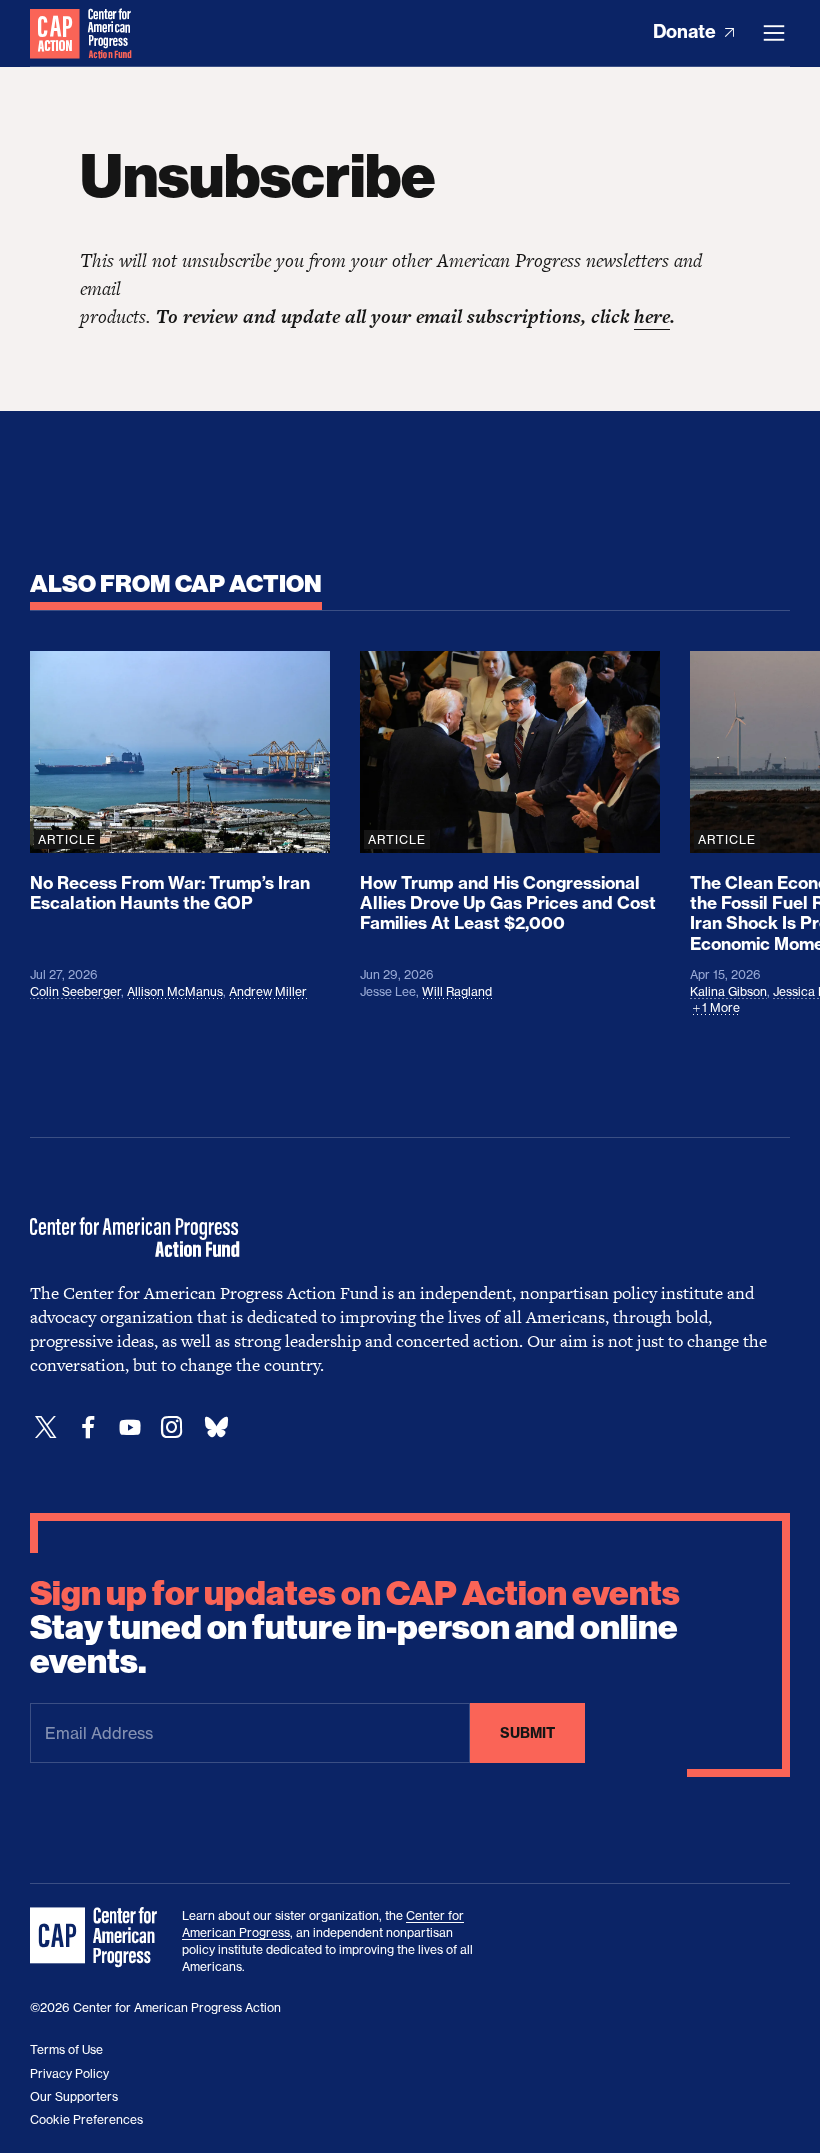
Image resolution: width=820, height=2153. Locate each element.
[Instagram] (172, 1427)
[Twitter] (46, 1427)
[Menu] (774, 33)
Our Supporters (74, 2096)
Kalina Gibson (728, 991)
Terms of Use (66, 2049)
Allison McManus (175, 991)
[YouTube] (130, 1427)
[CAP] (96, 1938)
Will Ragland (457, 991)
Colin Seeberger (75, 991)
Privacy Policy (69, 2073)
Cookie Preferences (86, 2119)
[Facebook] (88, 1427)
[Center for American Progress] (55, 33)
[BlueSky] (216, 1427)
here (652, 316)
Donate (686, 31)
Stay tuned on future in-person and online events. (355, 1628)
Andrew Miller (268, 991)
